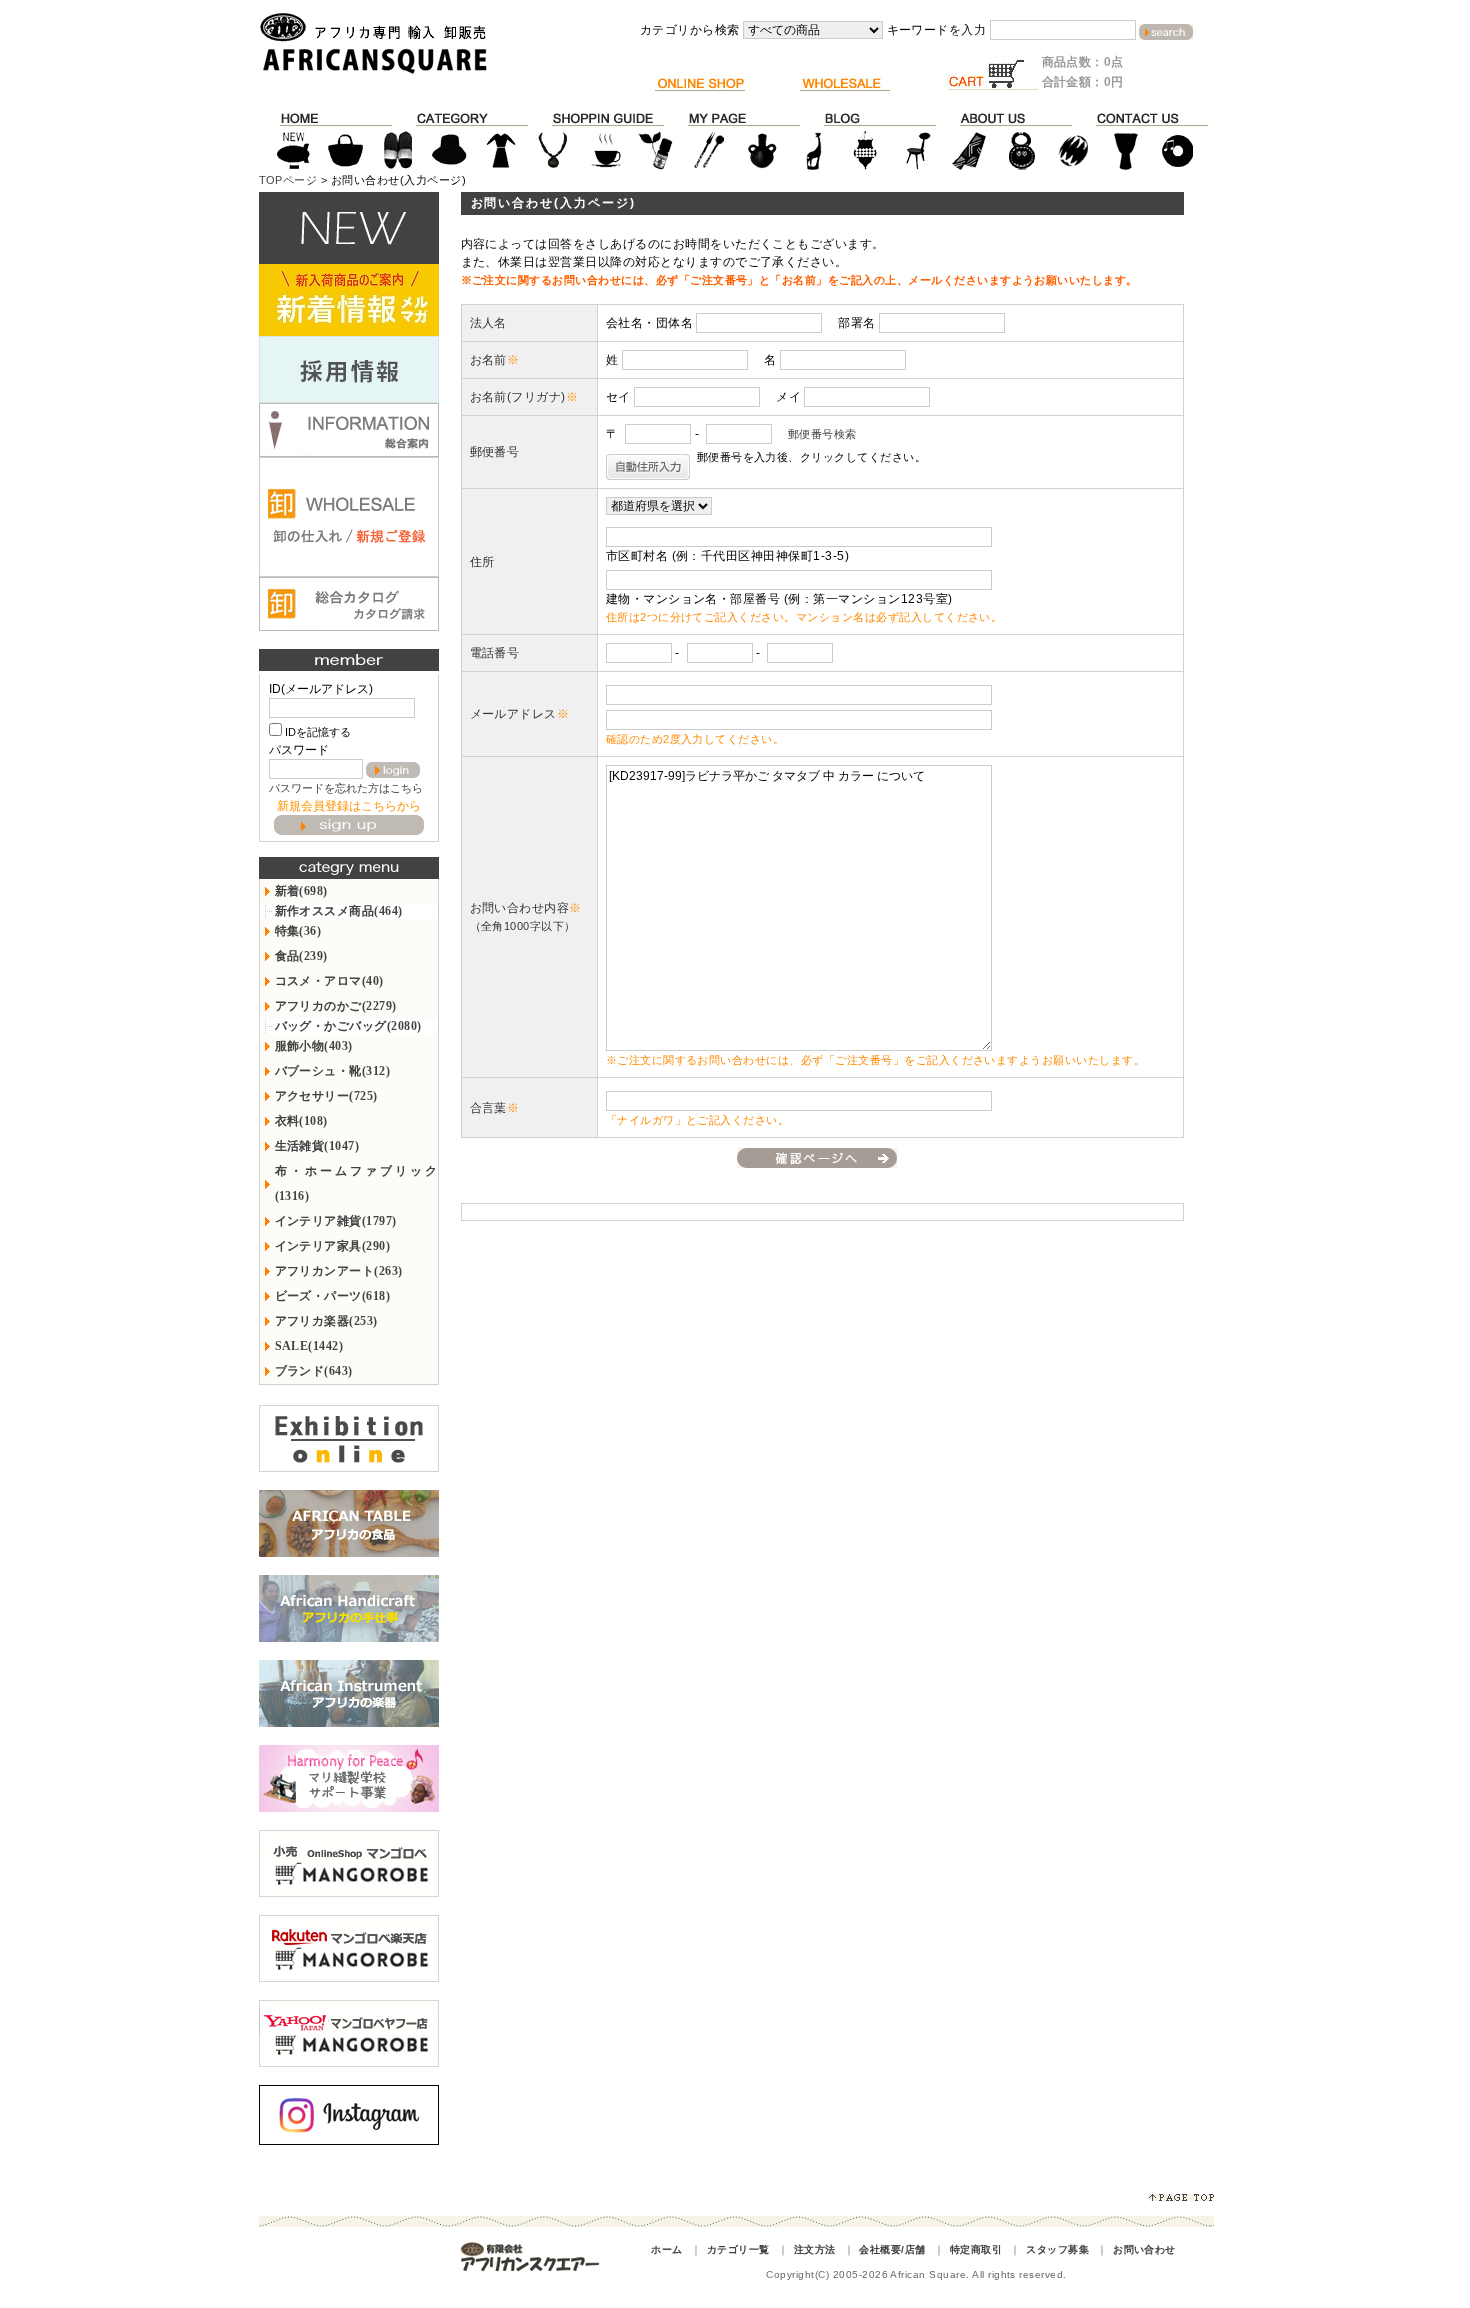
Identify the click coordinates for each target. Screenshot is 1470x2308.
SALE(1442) (309, 1346)
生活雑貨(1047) (317, 1146)
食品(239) (301, 956)
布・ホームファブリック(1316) (356, 1183)
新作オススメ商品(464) (339, 911)
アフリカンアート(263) (339, 1271)
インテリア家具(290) (333, 1246)
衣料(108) (301, 1121)
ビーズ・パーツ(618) (333, 1296)
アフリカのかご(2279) (336, 1006)
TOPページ (288, 180)
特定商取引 (976, 2249)
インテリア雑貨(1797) (336, 1221)
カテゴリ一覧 (738, 2249)
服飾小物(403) (314, 1046)
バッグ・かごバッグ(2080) (348, 1026)
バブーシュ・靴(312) (333, 1071)
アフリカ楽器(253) (326, 1321)
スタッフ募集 (1057, 2249)
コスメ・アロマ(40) (329, 981)
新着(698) (301, 891)
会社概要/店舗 (892, 2249)
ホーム (666, 2249)
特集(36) (298, 931)
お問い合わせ (1144, 2249)
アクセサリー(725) (326, 1096)
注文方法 (815, 2249)
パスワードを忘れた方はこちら (346, 788)
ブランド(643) (314, 1371)
